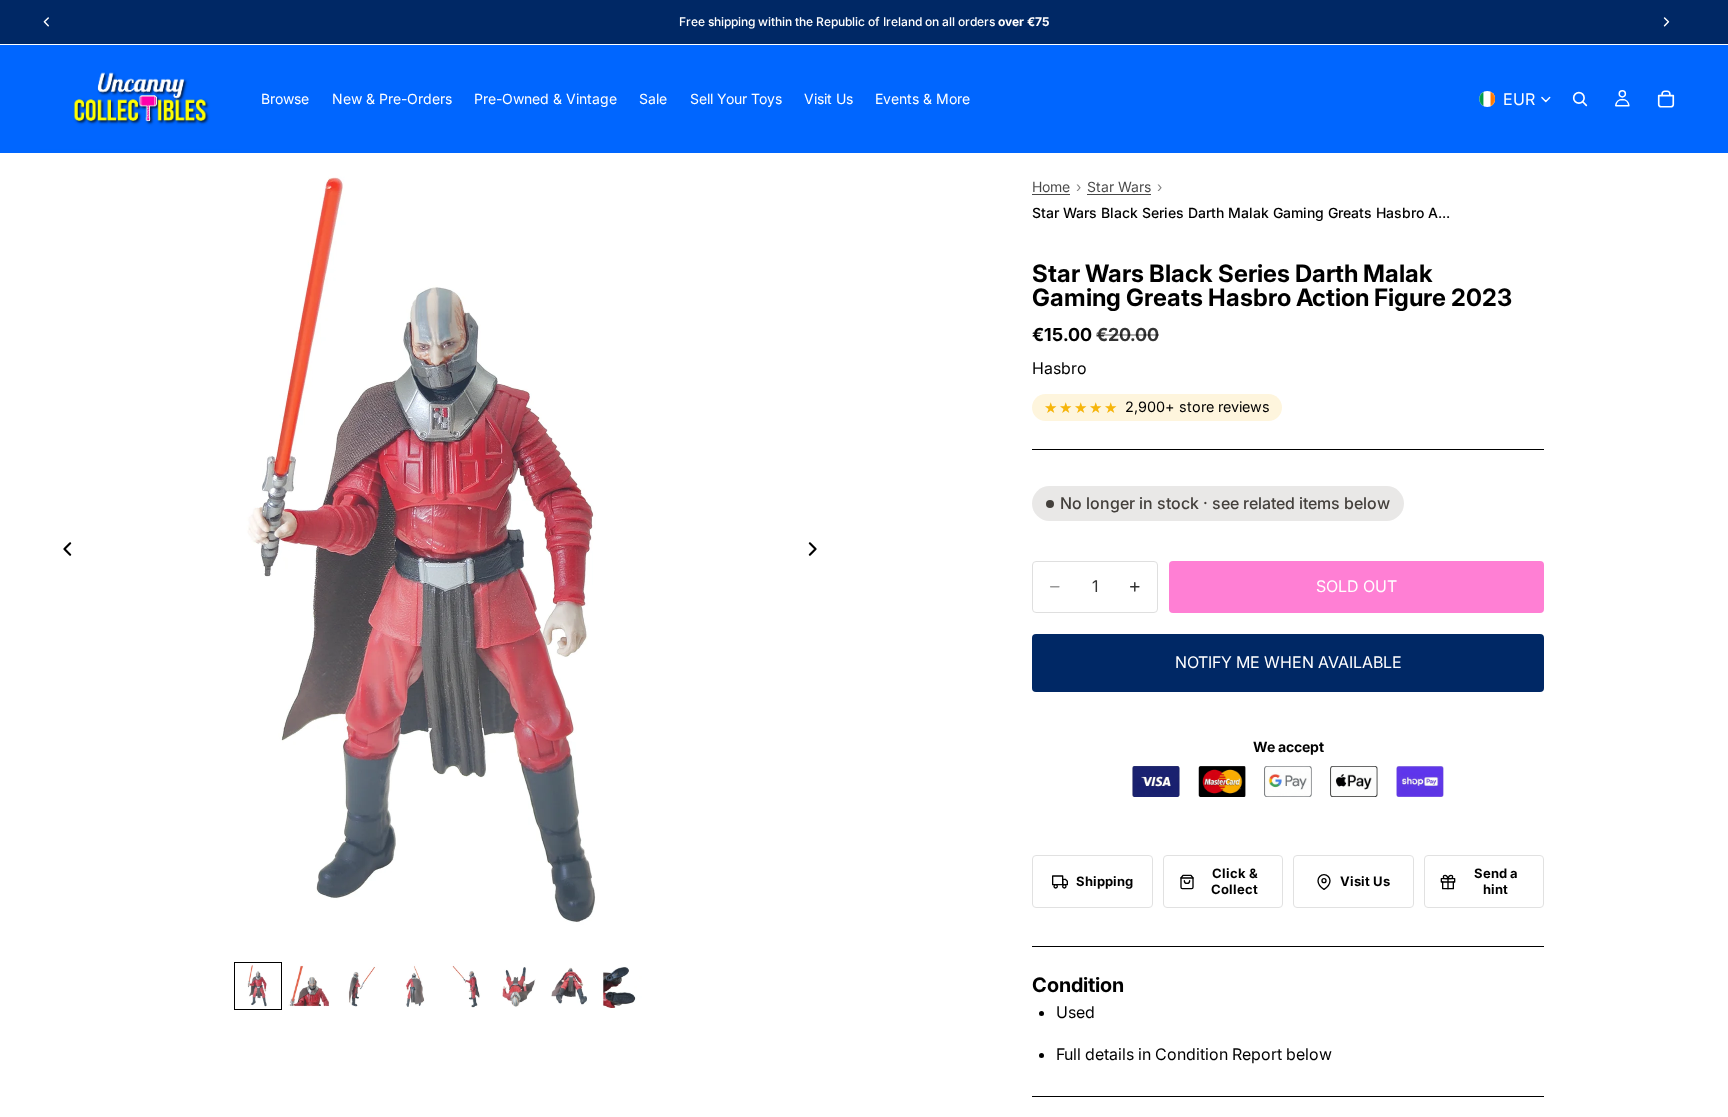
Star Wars (1119, 186)
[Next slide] (1666, 22)
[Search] (1580, 99)
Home (1051, 186)
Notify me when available (1288, 662)
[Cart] (1666, 99)
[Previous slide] (47, 22)
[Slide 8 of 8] (622, 986)
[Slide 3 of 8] (362, 986)
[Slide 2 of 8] (310, 986)
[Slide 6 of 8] (518, 986)
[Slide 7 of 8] (570, 986)
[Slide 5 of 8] (466, 986)
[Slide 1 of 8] (258, 986)
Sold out (1356, 586)
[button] (1092, 881)
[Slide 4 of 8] (414, 986)
